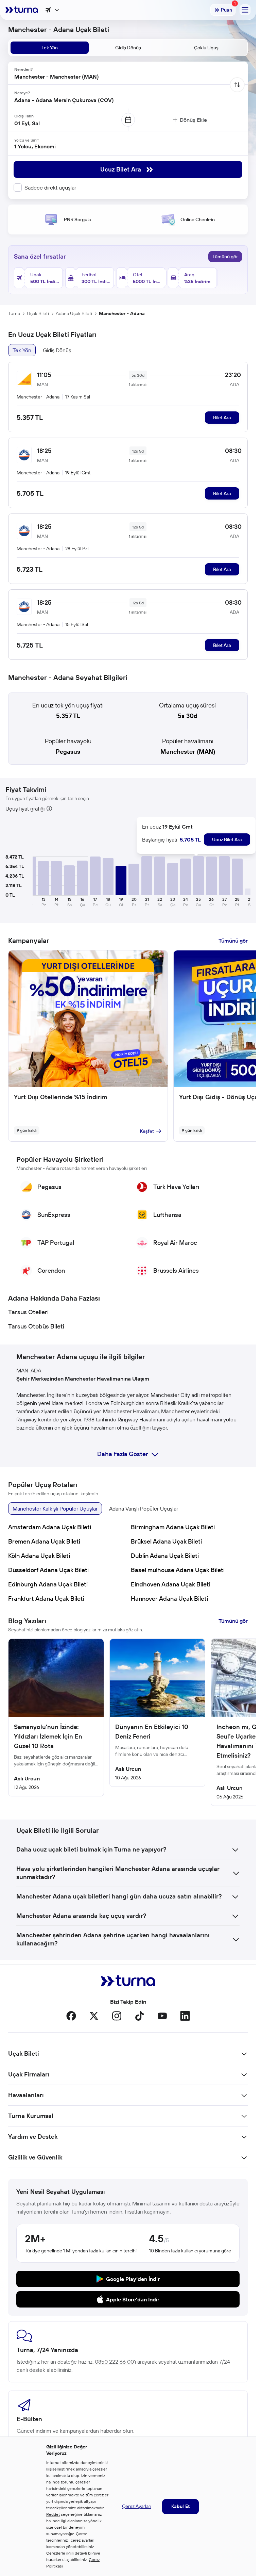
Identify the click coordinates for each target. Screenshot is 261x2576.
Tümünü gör (225, 257)
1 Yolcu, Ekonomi (35, 146)
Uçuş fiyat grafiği (25, 809)
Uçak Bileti (38, 313)
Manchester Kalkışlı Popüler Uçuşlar (55, 1509)
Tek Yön (22, 350)
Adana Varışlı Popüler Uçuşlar (144, 1509)
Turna (14, 313)
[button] (43, 878)
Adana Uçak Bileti (74, 313)
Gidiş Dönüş (57, 350)
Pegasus (68, 752)
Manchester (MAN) (188, 752)
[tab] (50, 48)
